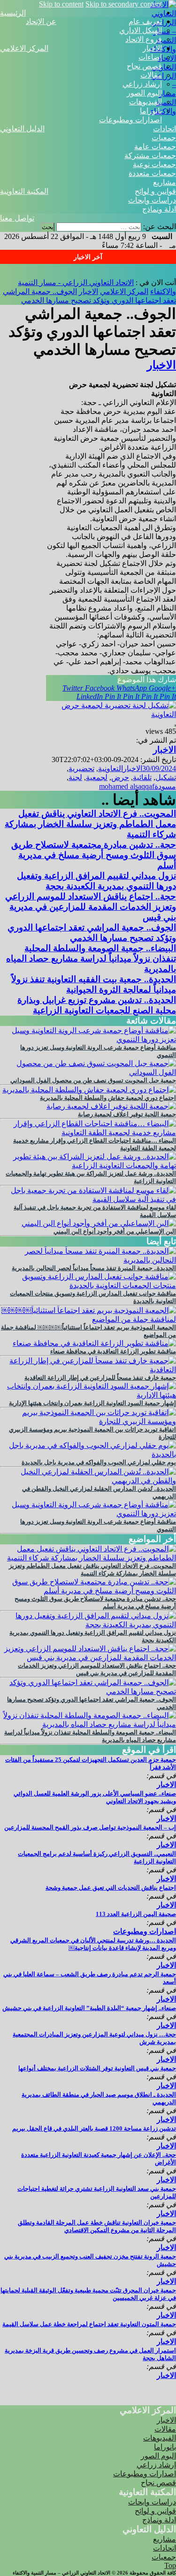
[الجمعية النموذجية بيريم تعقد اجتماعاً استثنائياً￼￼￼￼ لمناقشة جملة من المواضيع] (88, 1319)
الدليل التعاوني (22, 129)
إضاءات (150, 57)
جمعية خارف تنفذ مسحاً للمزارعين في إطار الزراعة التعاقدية (100, 1378)
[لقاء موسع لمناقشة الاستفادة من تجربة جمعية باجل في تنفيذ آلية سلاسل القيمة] (88, 1199)
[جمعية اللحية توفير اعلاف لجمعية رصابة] (111, 1106)
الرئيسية (13, 13)
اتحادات (165, 129)
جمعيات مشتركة (150, 155)
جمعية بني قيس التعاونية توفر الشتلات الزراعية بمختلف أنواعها (97, 2068)
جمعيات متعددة (152, 173)
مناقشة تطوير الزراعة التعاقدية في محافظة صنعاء (113, 1351)
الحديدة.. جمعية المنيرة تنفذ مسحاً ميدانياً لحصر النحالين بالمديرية (94, 1268)
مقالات (151, 75)
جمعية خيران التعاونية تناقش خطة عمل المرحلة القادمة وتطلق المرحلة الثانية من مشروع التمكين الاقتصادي (97, 2226)
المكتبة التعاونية (24, 191)
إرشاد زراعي (142, 84)
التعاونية (111, 768)
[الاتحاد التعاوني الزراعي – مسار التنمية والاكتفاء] (163, 49)
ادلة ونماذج (159, 209)
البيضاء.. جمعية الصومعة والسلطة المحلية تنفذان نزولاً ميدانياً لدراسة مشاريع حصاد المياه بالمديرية (91, 958)
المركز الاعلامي (24, 48)
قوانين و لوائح (155, 191)
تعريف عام (145, 21)
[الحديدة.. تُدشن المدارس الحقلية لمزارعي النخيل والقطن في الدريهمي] (88, 1481)
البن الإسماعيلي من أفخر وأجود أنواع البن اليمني (115, 1231)
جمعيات (164, 138)
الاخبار (152, 48)
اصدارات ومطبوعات (130, 120)
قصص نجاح (144, 66)
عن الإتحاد (41, 21)
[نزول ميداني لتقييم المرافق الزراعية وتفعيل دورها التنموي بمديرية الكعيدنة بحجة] (88, 1625)
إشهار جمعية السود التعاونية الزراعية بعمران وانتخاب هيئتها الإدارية (92, 1403)
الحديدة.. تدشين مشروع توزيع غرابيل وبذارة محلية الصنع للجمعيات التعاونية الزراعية (97, 1005)
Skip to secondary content (124, 4)
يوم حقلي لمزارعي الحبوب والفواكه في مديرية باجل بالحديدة (99, 1462)
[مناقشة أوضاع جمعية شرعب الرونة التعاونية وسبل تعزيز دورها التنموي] (88, 1039)
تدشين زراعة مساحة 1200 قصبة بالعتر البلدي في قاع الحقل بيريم (94, 2128)
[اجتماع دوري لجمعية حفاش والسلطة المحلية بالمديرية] (89, 1090)
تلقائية (142, 777)
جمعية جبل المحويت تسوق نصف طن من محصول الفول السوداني (93, 1080)
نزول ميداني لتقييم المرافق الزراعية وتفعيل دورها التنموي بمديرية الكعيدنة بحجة (96, 881)
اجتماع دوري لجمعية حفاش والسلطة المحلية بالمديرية (108, 1098)
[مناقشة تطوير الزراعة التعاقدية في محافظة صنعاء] (94, 1343)
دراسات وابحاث (152, 200)
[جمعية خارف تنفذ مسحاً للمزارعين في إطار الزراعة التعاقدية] (88, 1370)
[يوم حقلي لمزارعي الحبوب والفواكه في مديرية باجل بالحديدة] (88, 1454)
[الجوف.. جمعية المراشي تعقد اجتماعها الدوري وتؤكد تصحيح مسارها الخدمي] (88, 1691)
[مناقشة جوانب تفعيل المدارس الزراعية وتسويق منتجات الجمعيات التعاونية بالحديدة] (88, 1285)
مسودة (165, 786)
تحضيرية (81, 768)
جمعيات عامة (155, 147)
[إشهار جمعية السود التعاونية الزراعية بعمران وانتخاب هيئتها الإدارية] (88, 1395)
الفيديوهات (145, 102)
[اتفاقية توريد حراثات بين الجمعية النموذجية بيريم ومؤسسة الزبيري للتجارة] (88, 1421)
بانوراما (151, 111)
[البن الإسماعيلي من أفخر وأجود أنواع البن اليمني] (99, 1223)
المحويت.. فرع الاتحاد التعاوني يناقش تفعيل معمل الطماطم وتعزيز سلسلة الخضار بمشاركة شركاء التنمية (90, 824)
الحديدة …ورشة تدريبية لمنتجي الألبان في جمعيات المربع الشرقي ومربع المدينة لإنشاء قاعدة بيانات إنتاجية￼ (93, 1944)
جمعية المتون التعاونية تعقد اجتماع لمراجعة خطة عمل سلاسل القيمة (89, 2324)
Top (170, 2565)
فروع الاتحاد (144, 39)
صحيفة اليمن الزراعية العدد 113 (136, 1914)
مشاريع (165, 182)
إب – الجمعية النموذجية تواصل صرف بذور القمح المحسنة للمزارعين (90, 1827)
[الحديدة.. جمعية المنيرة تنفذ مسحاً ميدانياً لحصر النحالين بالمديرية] (88, 1260)
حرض (120, 777)
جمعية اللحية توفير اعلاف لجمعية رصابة (127, 1114)
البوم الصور (144, 93)
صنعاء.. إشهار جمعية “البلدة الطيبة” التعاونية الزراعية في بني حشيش (89, 2008)
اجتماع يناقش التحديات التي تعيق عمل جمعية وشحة (111, 1888)
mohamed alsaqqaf (127, 786)
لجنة (75, 777)
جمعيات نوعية (154, 164)
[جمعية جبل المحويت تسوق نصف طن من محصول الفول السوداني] (88, 1072)
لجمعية (97, 777)
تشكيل (166, 777)
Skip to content (61, 4)
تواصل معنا (17, 218)
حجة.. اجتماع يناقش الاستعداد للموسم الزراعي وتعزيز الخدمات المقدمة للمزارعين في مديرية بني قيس (91, 907)
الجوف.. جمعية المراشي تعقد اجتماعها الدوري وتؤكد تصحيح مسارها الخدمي (92, 933)
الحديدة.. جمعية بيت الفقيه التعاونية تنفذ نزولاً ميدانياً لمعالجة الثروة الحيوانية (94, 984)
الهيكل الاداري (141, 30)
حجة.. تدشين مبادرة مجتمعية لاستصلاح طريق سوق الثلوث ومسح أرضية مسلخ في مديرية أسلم (94, 855)
